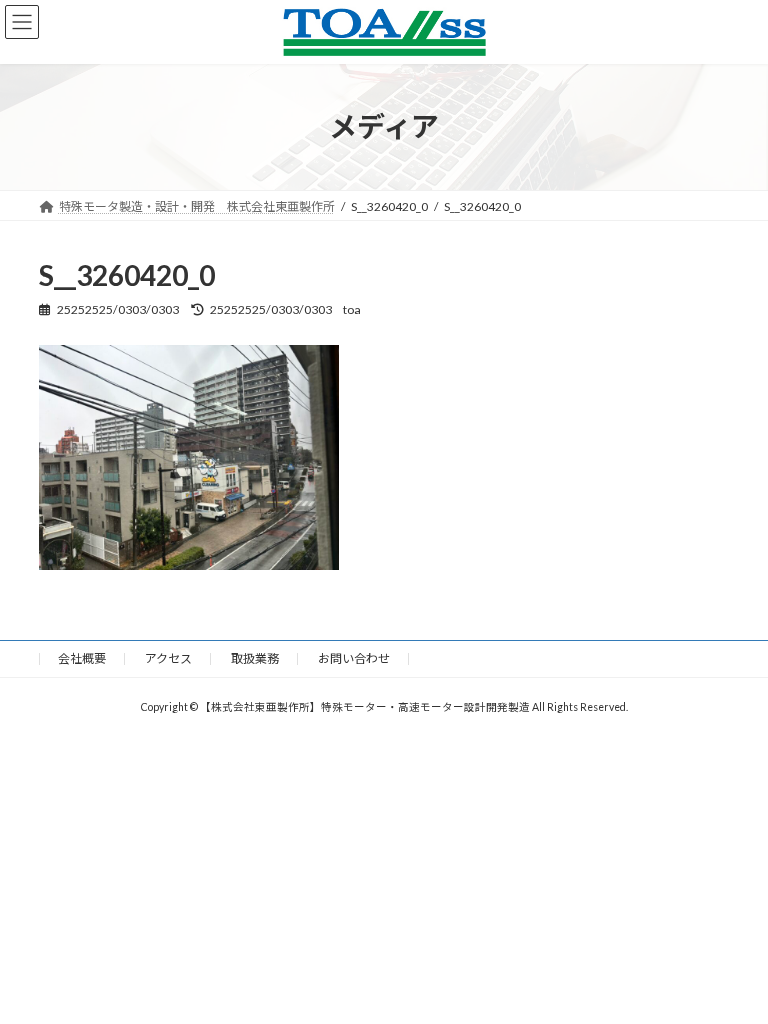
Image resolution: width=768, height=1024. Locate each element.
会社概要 (82, 658)
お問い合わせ (354, 658)
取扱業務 (255, 658)
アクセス (168, 658)
